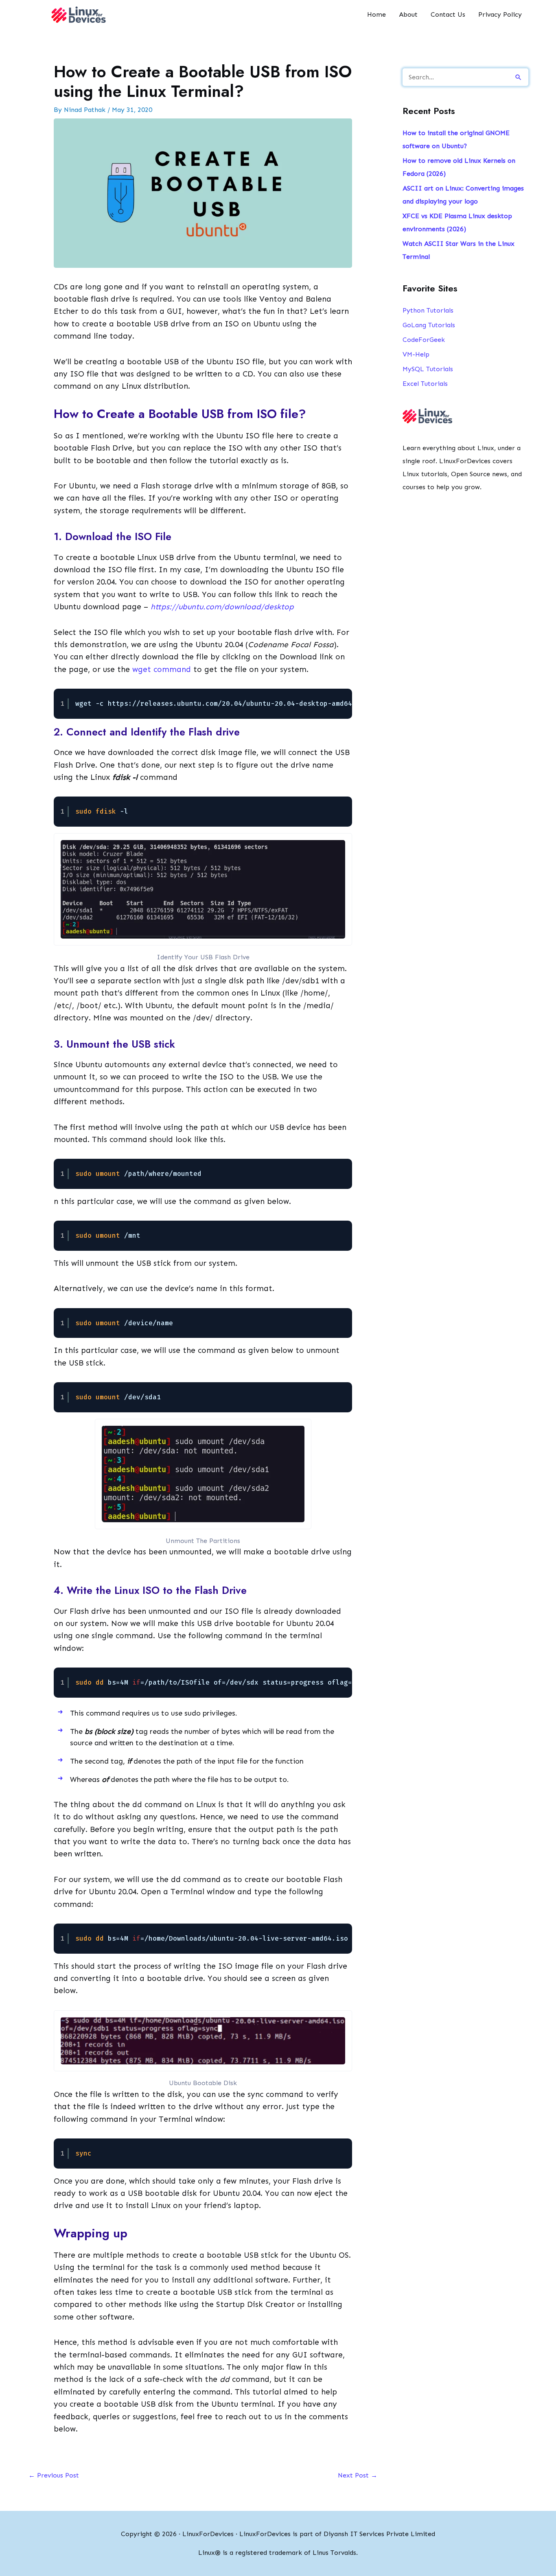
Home (377, 14)
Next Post (358, 2475)
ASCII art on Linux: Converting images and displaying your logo (463, 195)
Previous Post (54, 2475)
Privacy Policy (500, 14)
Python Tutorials (428, 310)
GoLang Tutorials (429, 325)
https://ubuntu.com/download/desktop (222, 607)
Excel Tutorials (425, 384)
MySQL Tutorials (428, 369)
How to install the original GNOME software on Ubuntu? (456, 139)
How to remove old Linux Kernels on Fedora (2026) (459, 167)
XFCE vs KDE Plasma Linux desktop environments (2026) (457, 222)
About (408, 14)
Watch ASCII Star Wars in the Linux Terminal (459, 250)
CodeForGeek (424, 340)
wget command (162, 669)
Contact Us (448, 14)
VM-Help (416, 354)
